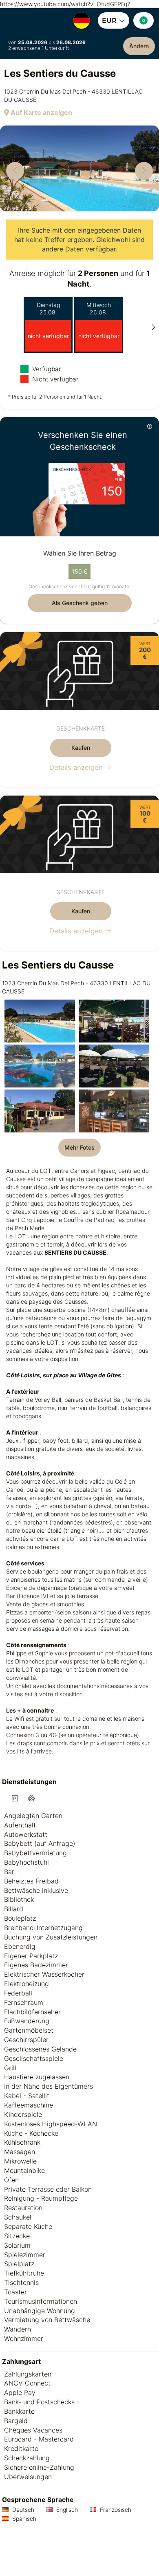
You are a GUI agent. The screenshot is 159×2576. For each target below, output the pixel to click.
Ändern (139, 46)
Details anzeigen (77, 767)
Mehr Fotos (79, 1147)
